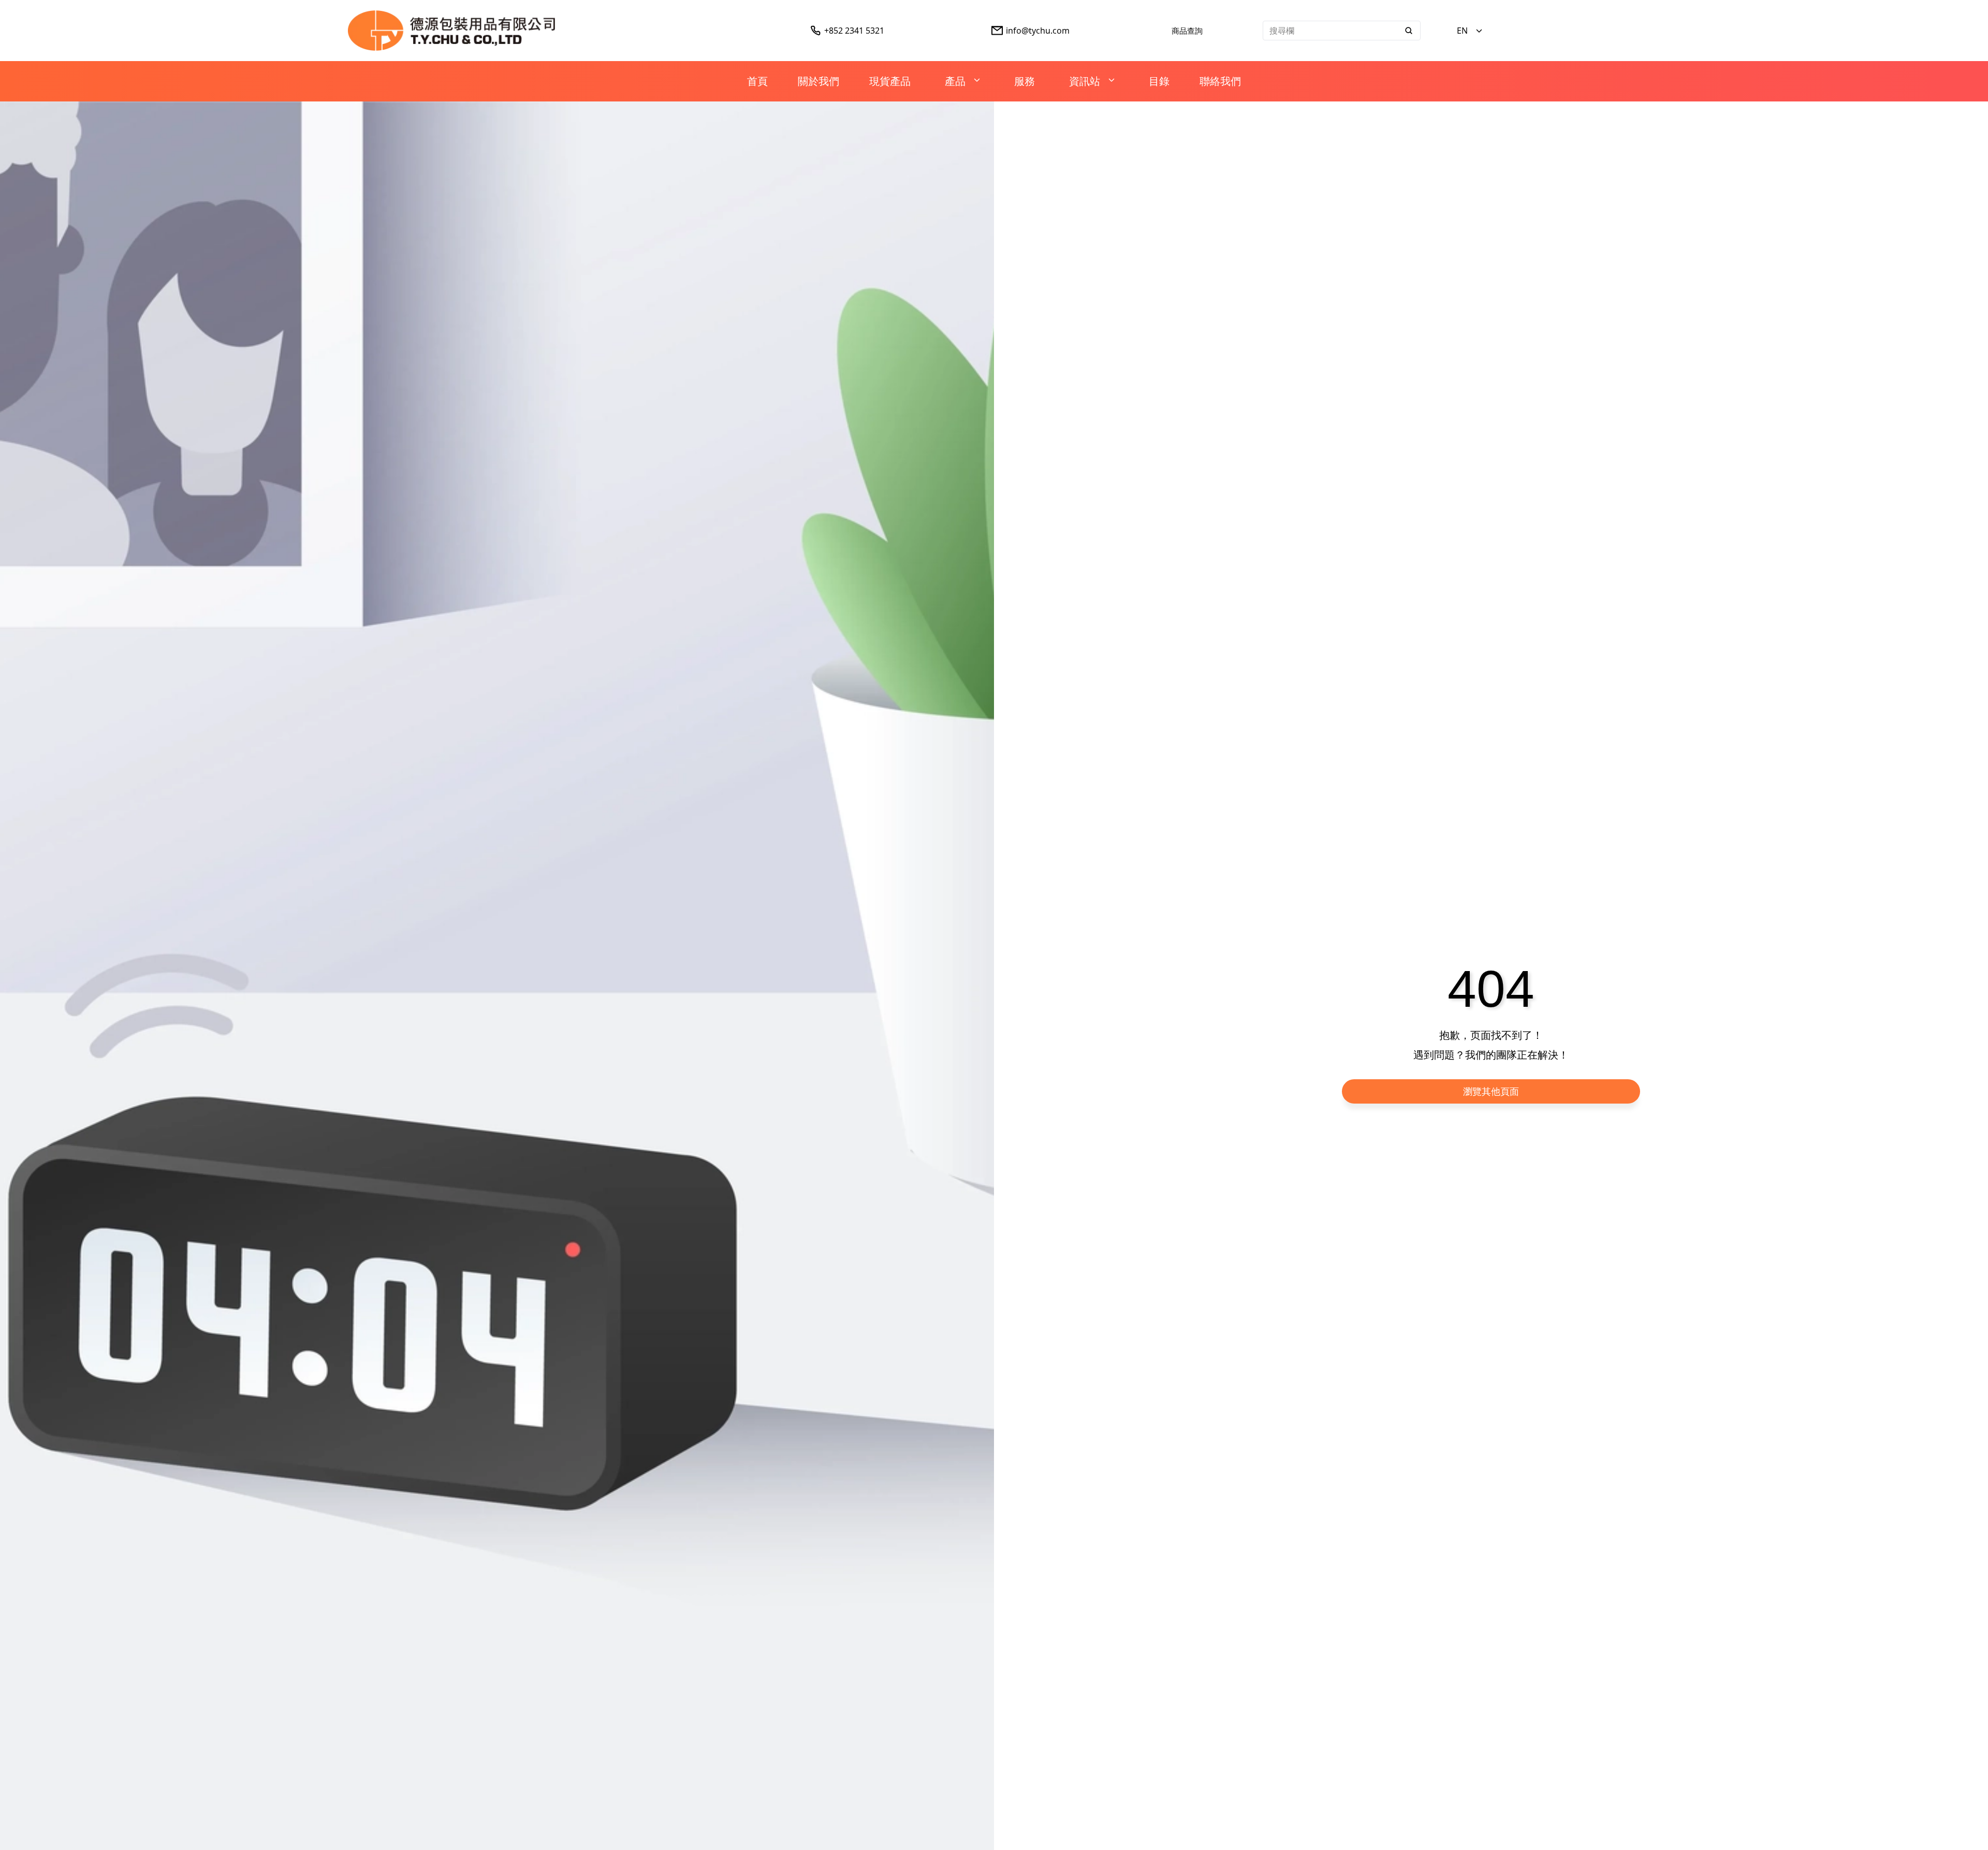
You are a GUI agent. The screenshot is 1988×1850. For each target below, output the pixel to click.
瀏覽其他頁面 (1491, 1091)
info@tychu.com (1038, 31)
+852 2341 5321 (854, 31)
